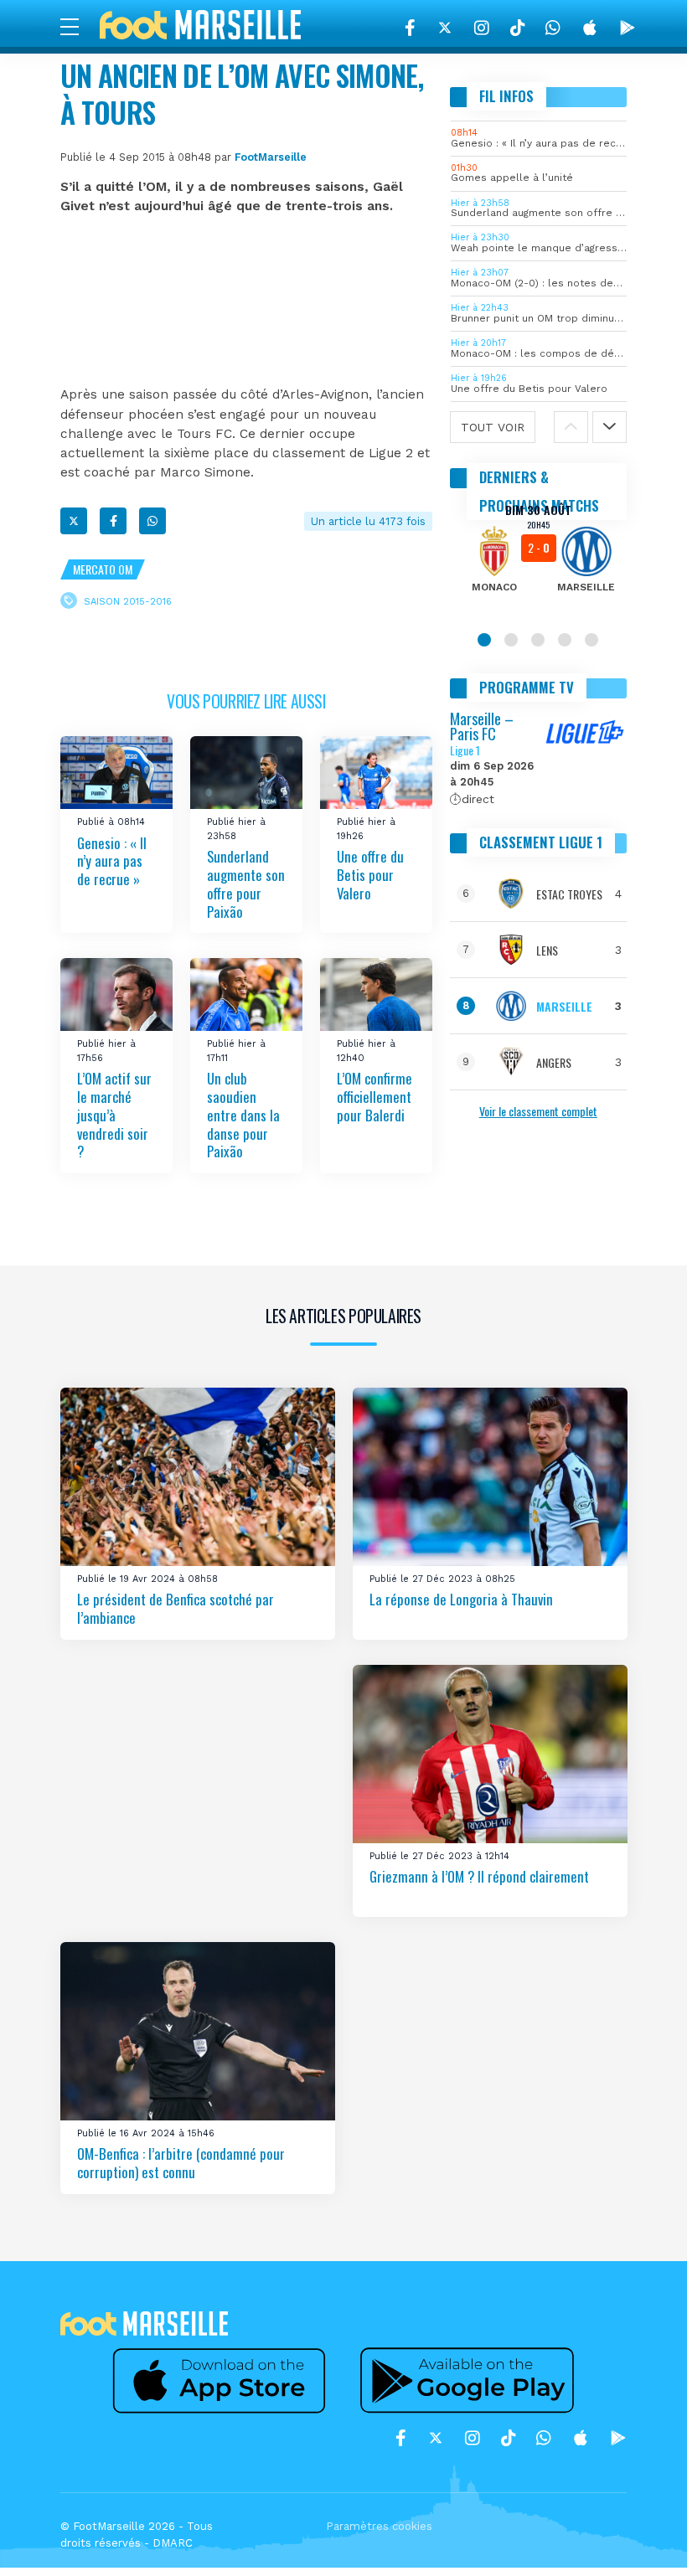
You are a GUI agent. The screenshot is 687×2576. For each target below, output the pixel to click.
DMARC (173, 2543)
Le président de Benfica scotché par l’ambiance (176, 1608)
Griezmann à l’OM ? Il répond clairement (479, 1876)
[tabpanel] (539, 559)
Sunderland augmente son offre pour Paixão (246, 884)
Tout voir (493, 427)
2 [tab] (511, 640)
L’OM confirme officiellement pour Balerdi (374, 1097)
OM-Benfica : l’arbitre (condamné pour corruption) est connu (181, 2163)
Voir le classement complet (538, 1111)
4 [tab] (565, 640)
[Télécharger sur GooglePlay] (628, 28)
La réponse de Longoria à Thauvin (461, 1599)
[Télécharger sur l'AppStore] (590, 28)
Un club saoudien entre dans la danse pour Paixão (243, 1115)
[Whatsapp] (152, 521)
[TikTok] (517, 28)
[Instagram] (482, 28)
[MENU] (78, 26)
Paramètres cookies (379, 2526)
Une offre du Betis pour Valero (370, 875)
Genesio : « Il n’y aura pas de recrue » (112, 860)
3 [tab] (538, 640)
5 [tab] (591, 640)
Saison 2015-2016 (128, 601)
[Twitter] (445, 28)
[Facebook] (410, 28)
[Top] (642, 2539)
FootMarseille (271, 157)
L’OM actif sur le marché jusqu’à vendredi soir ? (114, 1115)
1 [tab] (484, 640)
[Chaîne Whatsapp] (553, 28)
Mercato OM (103, 569)
